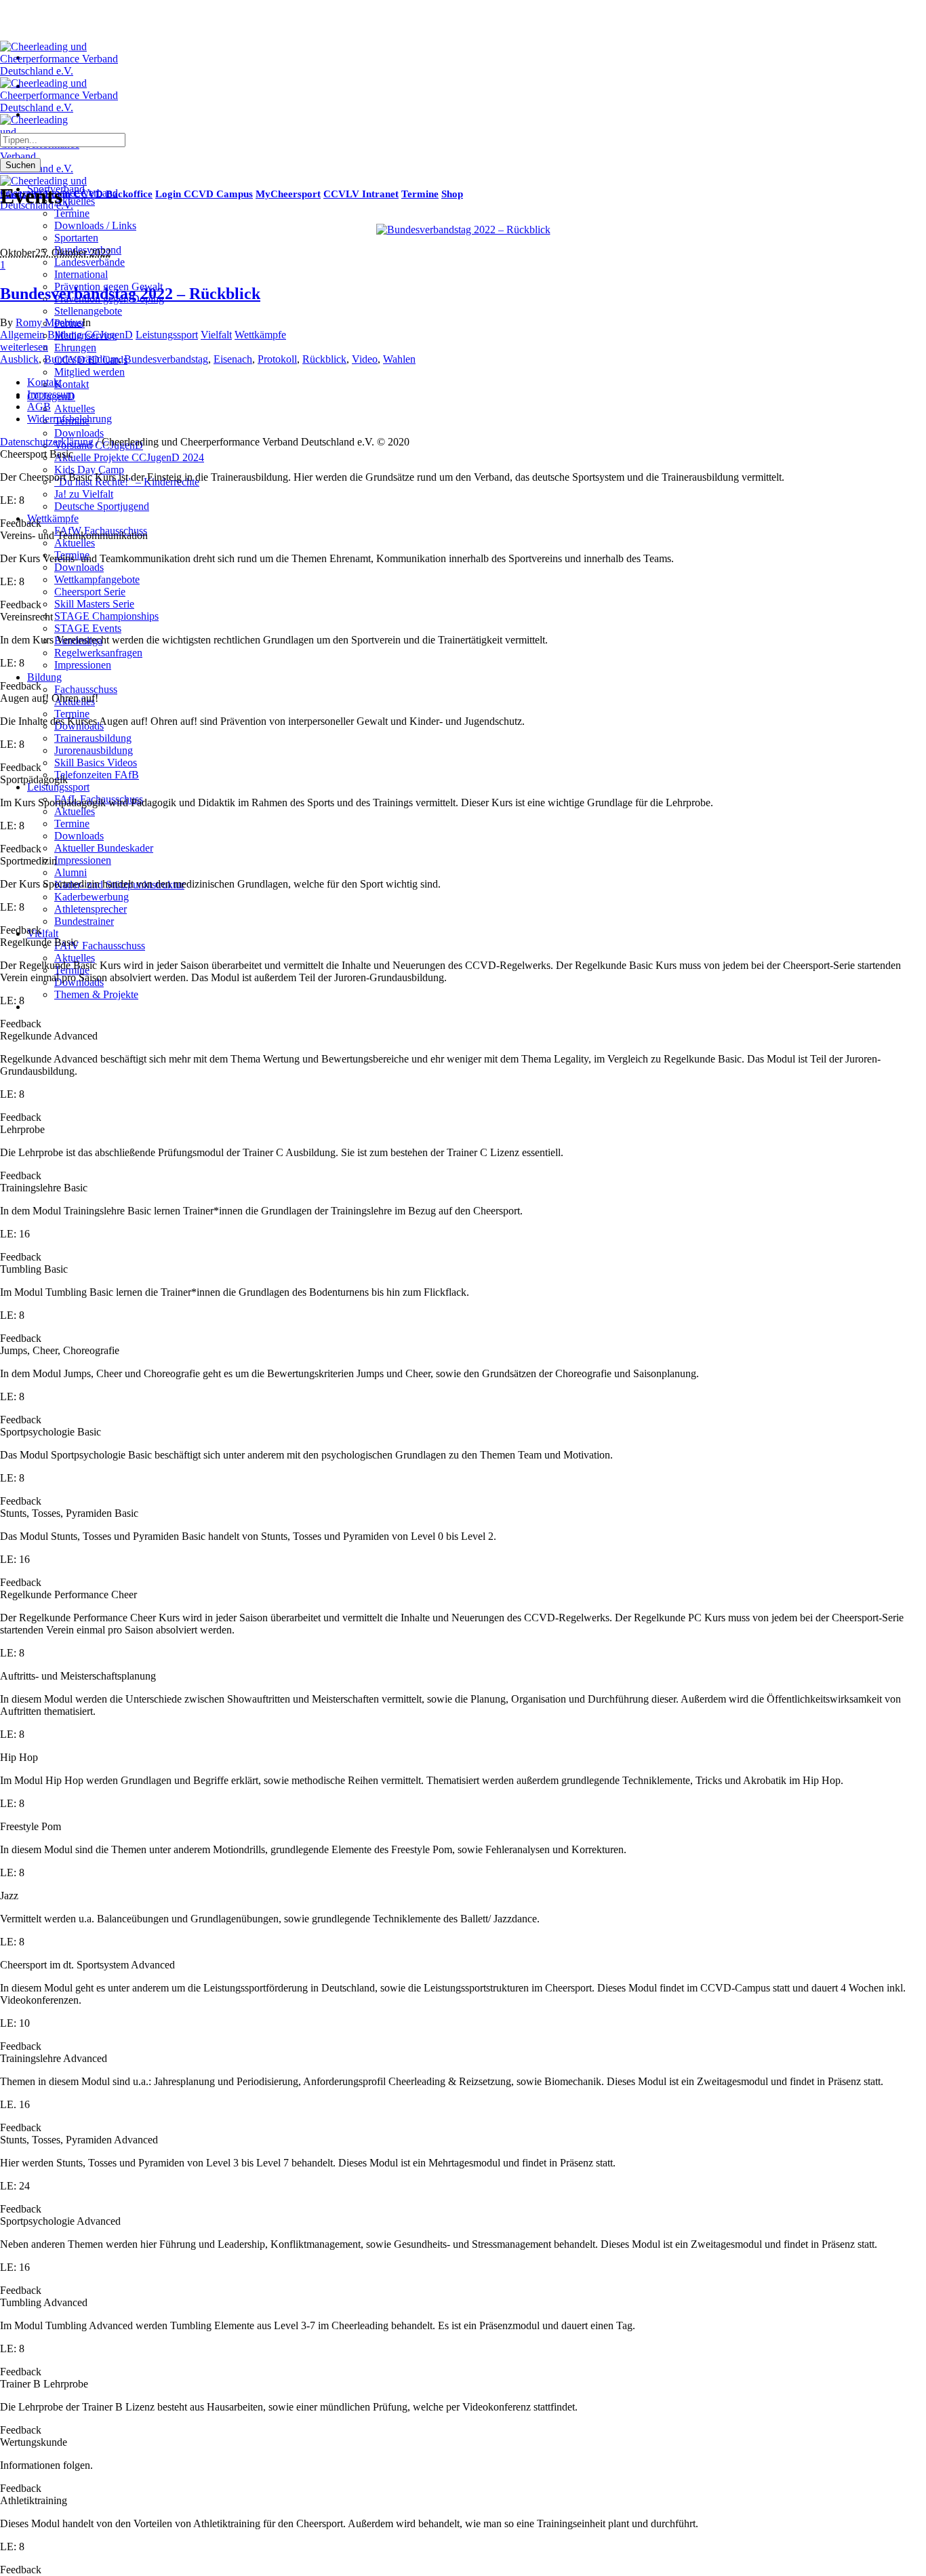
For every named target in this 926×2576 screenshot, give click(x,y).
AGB (39, 407)
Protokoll (277, 359)
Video (365, 359)
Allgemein (22, 335)
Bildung (65, 335)
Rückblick (324, 359)
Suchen (20, 165)
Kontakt (44, 382)
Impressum (51, 394)
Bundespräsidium (81, 359)
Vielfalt (216, 335)
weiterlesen (24, 347)
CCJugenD (109, 335)
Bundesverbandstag (166, 359)
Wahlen (399, 359)
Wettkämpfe (260, 335)
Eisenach (233, 359)
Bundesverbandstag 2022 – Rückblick (130, 294)
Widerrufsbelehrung (69, 419)
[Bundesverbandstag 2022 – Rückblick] (463, 230)
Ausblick (19, 359)
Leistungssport (167, 335)
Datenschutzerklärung (47, 442)
